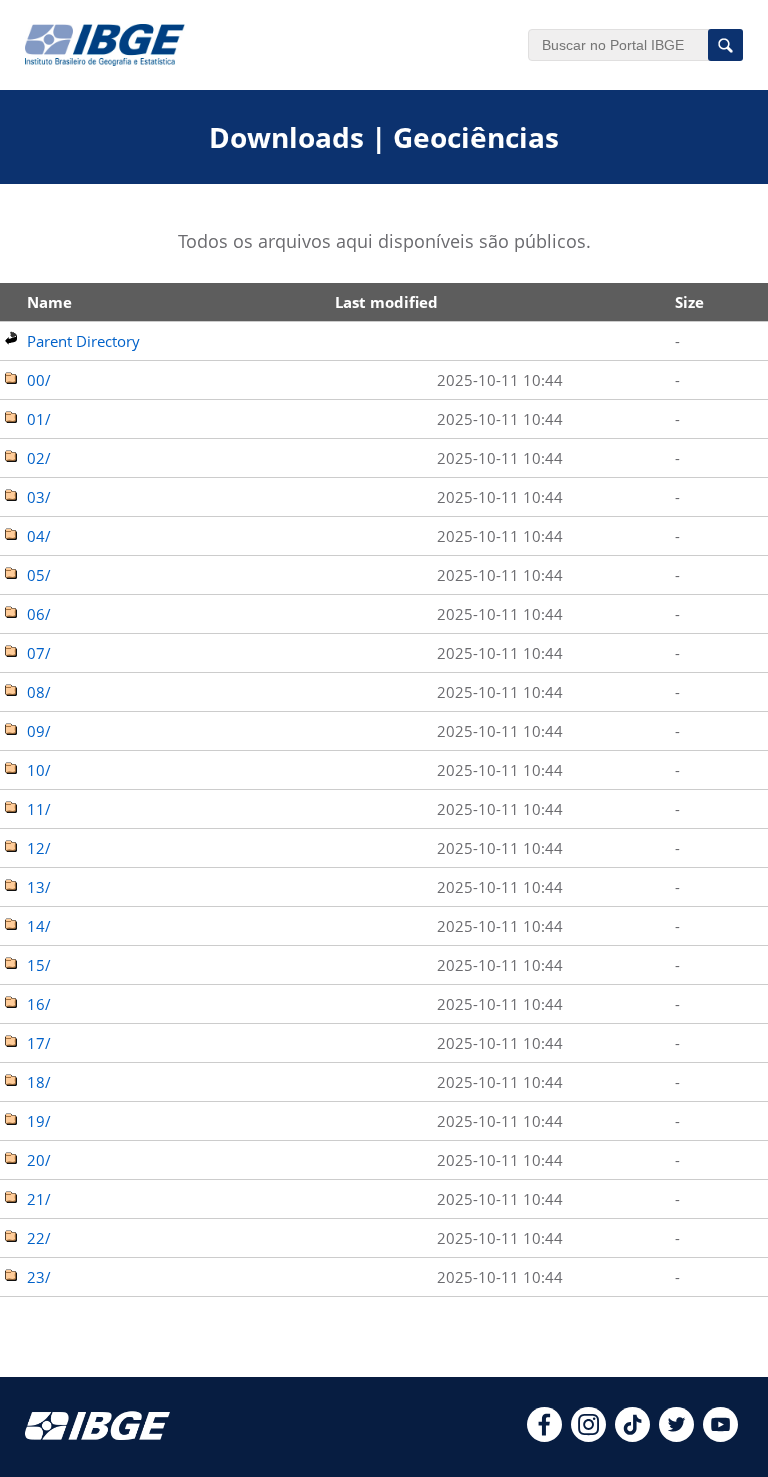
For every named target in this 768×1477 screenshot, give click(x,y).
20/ (39, 1160)
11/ (39, 809)
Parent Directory (83, 341)
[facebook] (544, 1436)
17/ (39, 1043)
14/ (39, 926)
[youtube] (720, 1436)
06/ (39, 614)
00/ (39, 380)
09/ (39, 731)
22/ (39, 1238)
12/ (39, 848)
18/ (39, 1082)
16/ (39, 1004)
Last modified (386, 302)
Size (689, 302)
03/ (39, 497)
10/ (39, 770)
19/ (39, 1121)
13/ (39, 887)
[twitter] (676, 1436)
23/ (39, 1277)
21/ (39, 1199)
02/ (39, 458)
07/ (39, 653)
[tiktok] (632, 1436)
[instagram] (588, 1436)
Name (49, 302)
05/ (39, 575)
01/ (39, 419)
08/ (39, 692)
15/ (39, 965)
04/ (39, 536)
